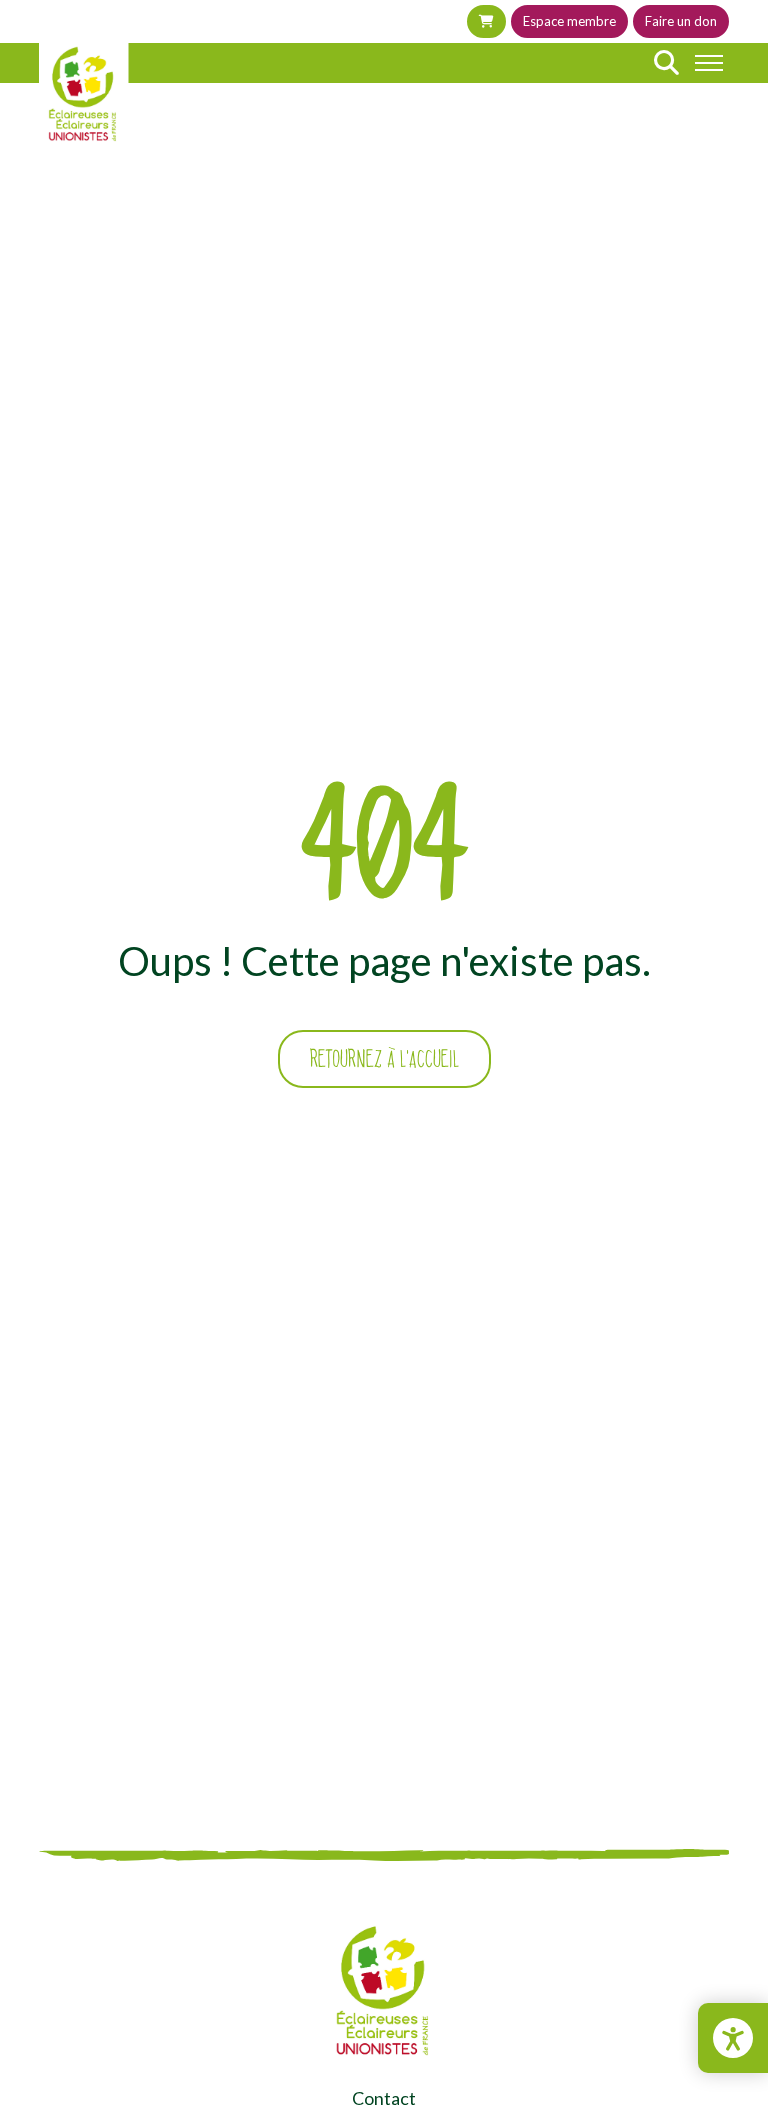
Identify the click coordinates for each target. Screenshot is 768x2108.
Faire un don (681, 21)
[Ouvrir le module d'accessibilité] (733, 2038)
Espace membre (569, 21)
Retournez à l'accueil (384, 1059)
